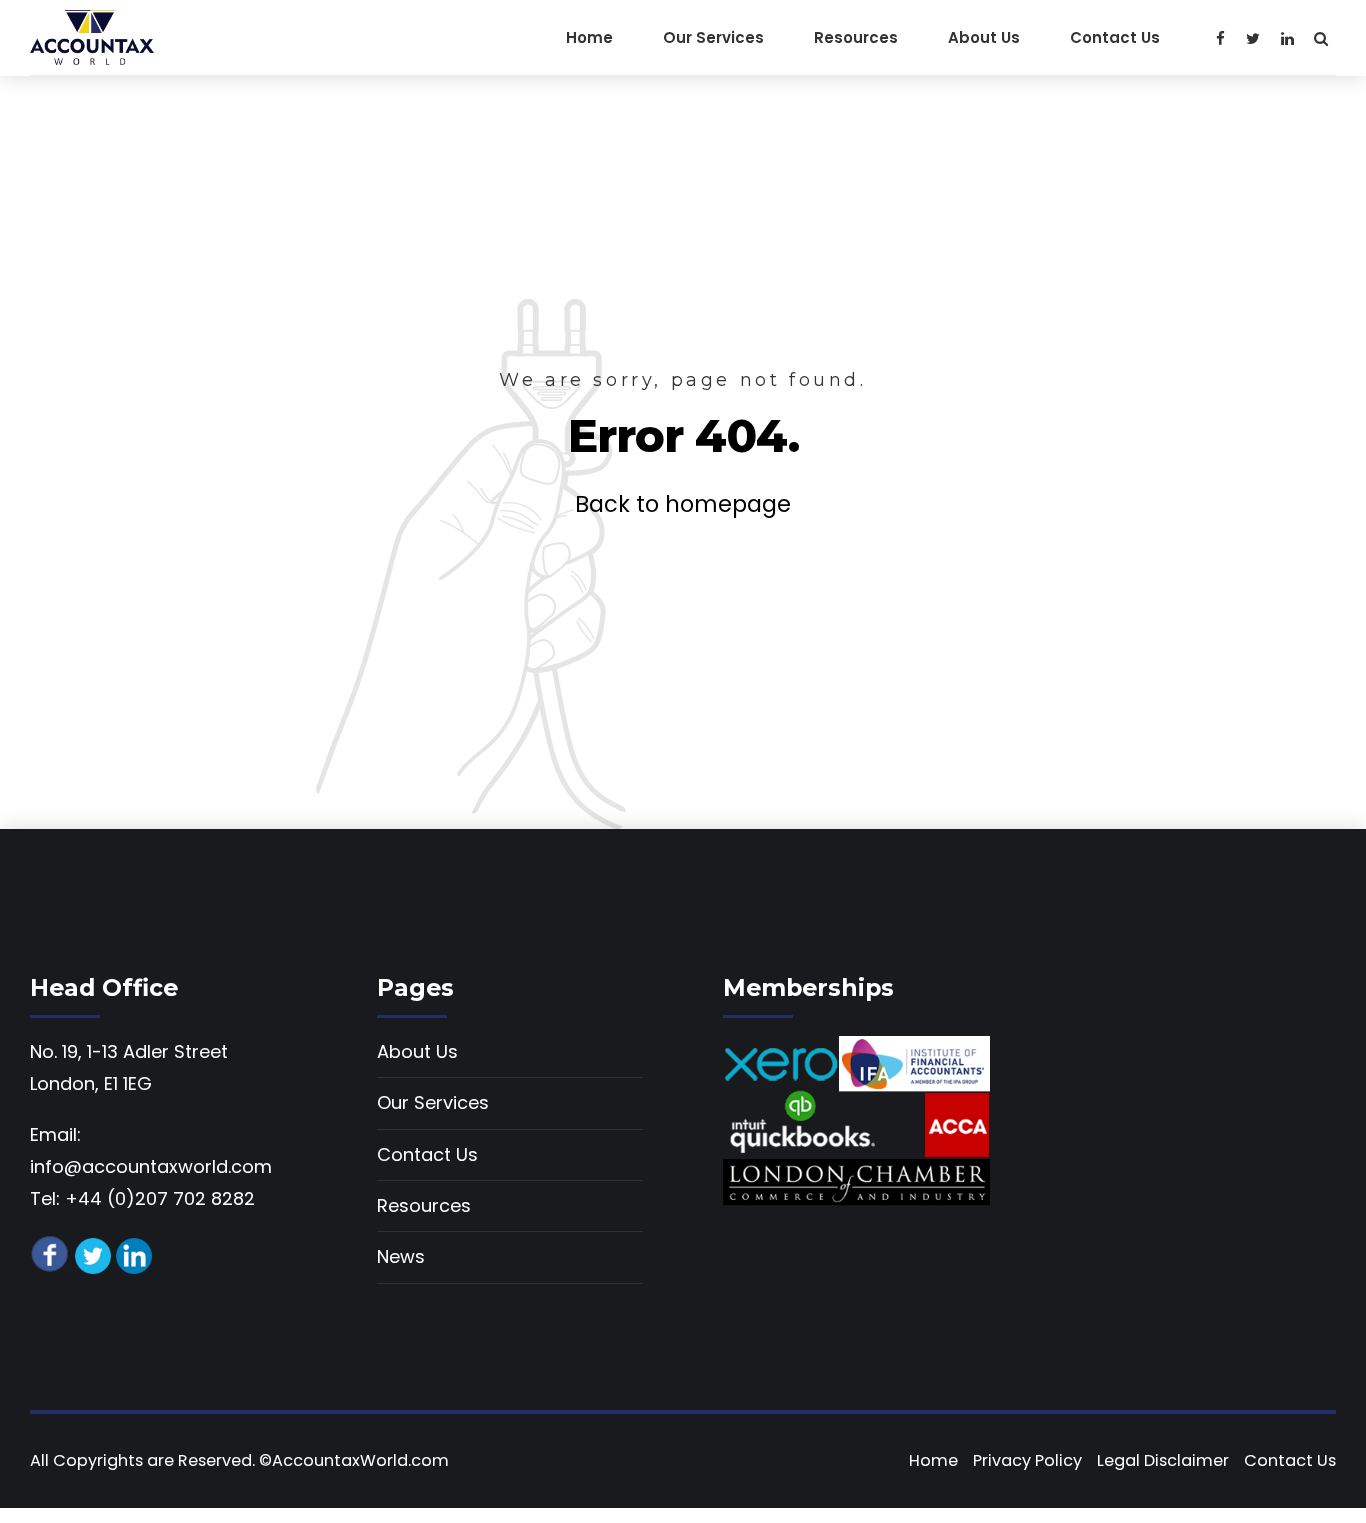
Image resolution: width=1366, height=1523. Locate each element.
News (401, 1256)
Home (589, 37)
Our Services (713, 37)
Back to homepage (683, 504)
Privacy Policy (1027, 1460)
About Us (984, 37)
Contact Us (1115, 37)
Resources (856, 37)
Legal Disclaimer (1163, 1460)
